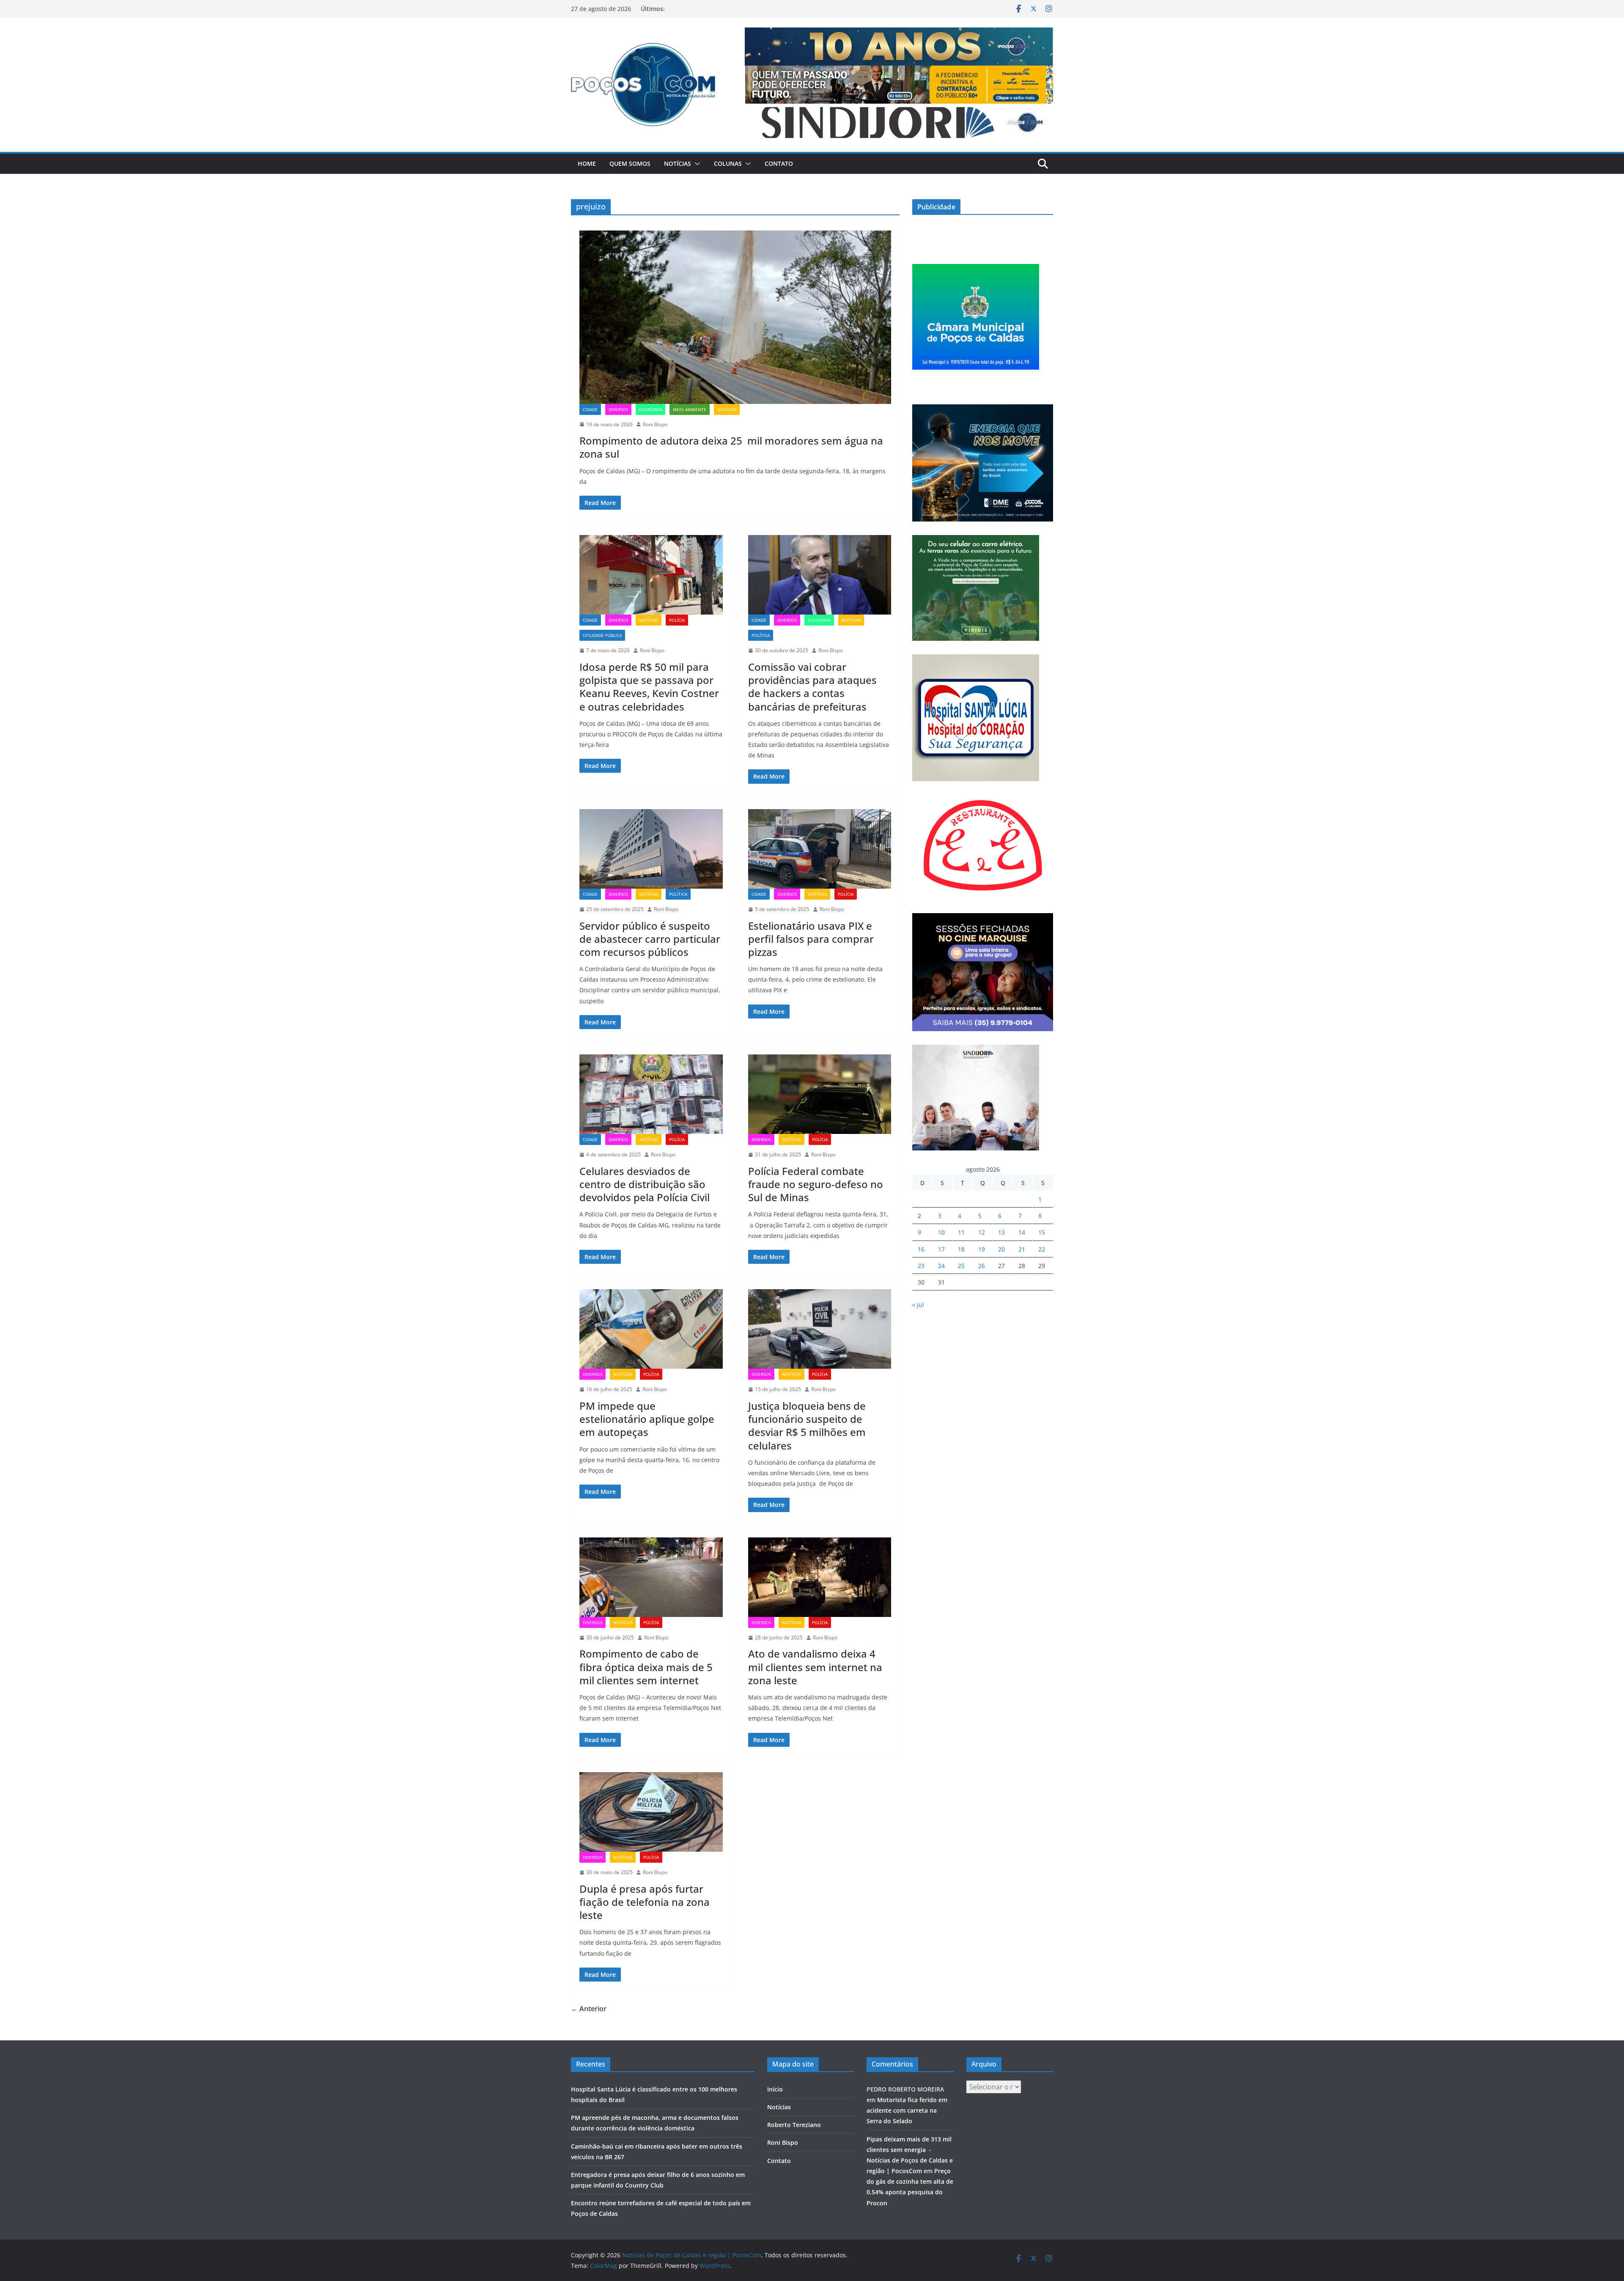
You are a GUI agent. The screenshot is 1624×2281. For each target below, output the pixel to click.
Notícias (678, 163)
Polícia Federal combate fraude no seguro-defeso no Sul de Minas (816, 1184)
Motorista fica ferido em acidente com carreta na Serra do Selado (907, 2110)
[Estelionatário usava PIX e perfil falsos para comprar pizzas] (820, 849)
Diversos (618, 409)
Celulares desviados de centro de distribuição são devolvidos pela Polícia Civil (645, 1184)
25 (961, 1266)
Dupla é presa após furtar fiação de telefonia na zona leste (645, 1902)
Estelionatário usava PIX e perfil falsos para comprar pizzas (811, 939)
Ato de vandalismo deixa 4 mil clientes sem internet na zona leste (815, 1667)
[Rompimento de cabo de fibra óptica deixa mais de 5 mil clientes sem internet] (651, 1577)
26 (982, 1266)
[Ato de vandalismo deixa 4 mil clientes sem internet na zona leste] (820, 1577)
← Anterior (589, 2009)
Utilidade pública (602, 635)
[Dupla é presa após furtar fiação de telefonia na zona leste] (651, 1812)
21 (1022, 1249)
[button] (696, 164)
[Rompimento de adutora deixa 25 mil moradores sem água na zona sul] (735, 317)
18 (961, 1249)
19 (982, 1249)
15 (1042, 1232)
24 (941, 1266)
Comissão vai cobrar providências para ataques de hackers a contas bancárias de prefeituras (812, 687)
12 (982, 1232)
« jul (918, 1305)
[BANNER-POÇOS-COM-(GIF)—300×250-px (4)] (976, 269)
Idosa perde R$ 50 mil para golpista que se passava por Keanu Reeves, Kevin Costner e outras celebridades (649, 687)
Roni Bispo (655, 424)
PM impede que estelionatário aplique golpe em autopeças (647, 1419)
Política (761, 635)
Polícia (677, 620)
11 (961, 1232)
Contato (779, 163)
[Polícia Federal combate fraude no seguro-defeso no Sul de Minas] (820, 1094)
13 (1001, 1232)
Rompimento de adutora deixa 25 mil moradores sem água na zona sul (731, 447)
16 (921, 1249)
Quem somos (630, 163)
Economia (650, 409)
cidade (590, 409)
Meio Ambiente (690, 409)
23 (921, 1266)
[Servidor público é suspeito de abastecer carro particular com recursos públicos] (651, 849)
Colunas (728, 163)
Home (587, 163)
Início (775, 2089)
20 (1001, 1249)
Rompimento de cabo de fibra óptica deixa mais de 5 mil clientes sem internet (646, 1667)
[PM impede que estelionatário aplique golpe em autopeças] (651, 1329)
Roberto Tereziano (794, 2125)
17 (941, 1249)
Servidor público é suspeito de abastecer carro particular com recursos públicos (650, 939)
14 (1022, 1232)
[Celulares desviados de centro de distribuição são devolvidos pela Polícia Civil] (651, 1094)
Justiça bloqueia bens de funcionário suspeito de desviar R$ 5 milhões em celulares (807, 1426)
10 (941, 1232)
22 (1042, 1249)
